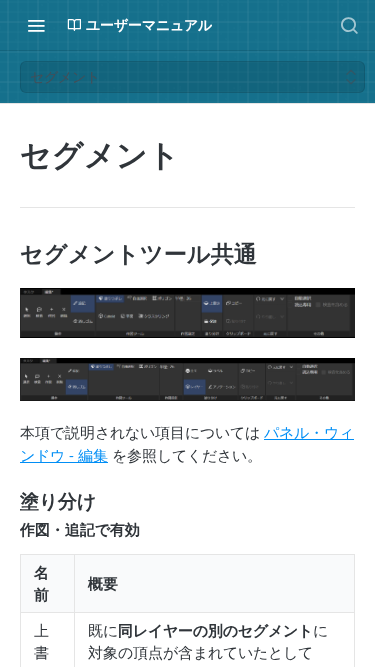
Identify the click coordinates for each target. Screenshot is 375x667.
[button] (187, 313)
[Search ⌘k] (349, 25)
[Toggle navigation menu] (36, 25)
